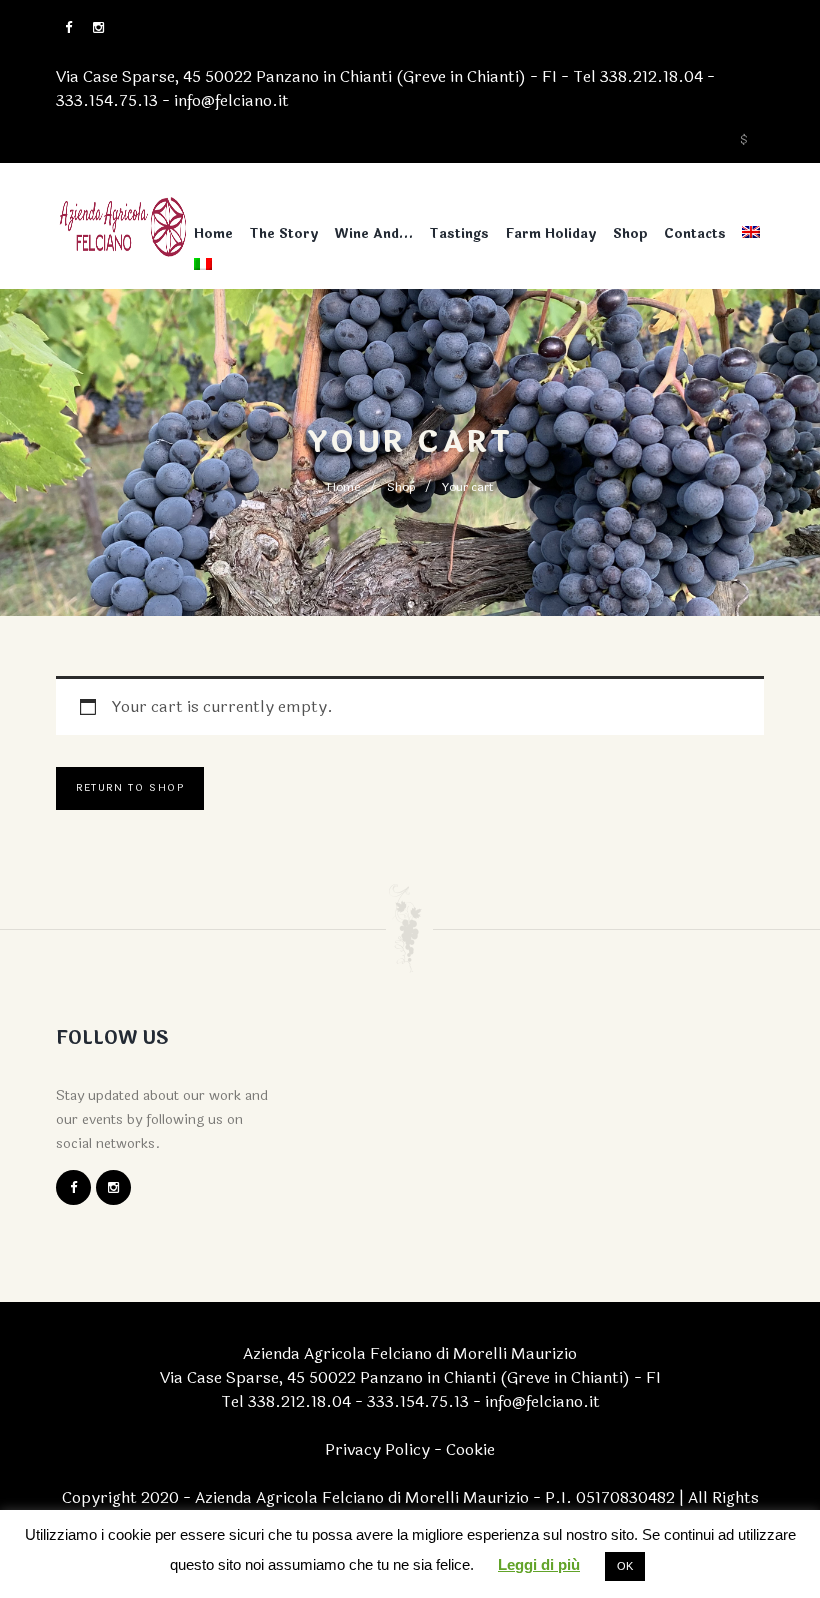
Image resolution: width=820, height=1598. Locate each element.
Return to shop (130, 788)
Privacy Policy (377, 1449)
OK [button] (625, 1566)
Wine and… (374, 234)
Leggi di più (539, 1564)
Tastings (459, 234)
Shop (630, 234)
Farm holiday (551, 234)
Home (213, 234)
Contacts (695, 234)
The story (284, 234)
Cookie (470, 1449)
